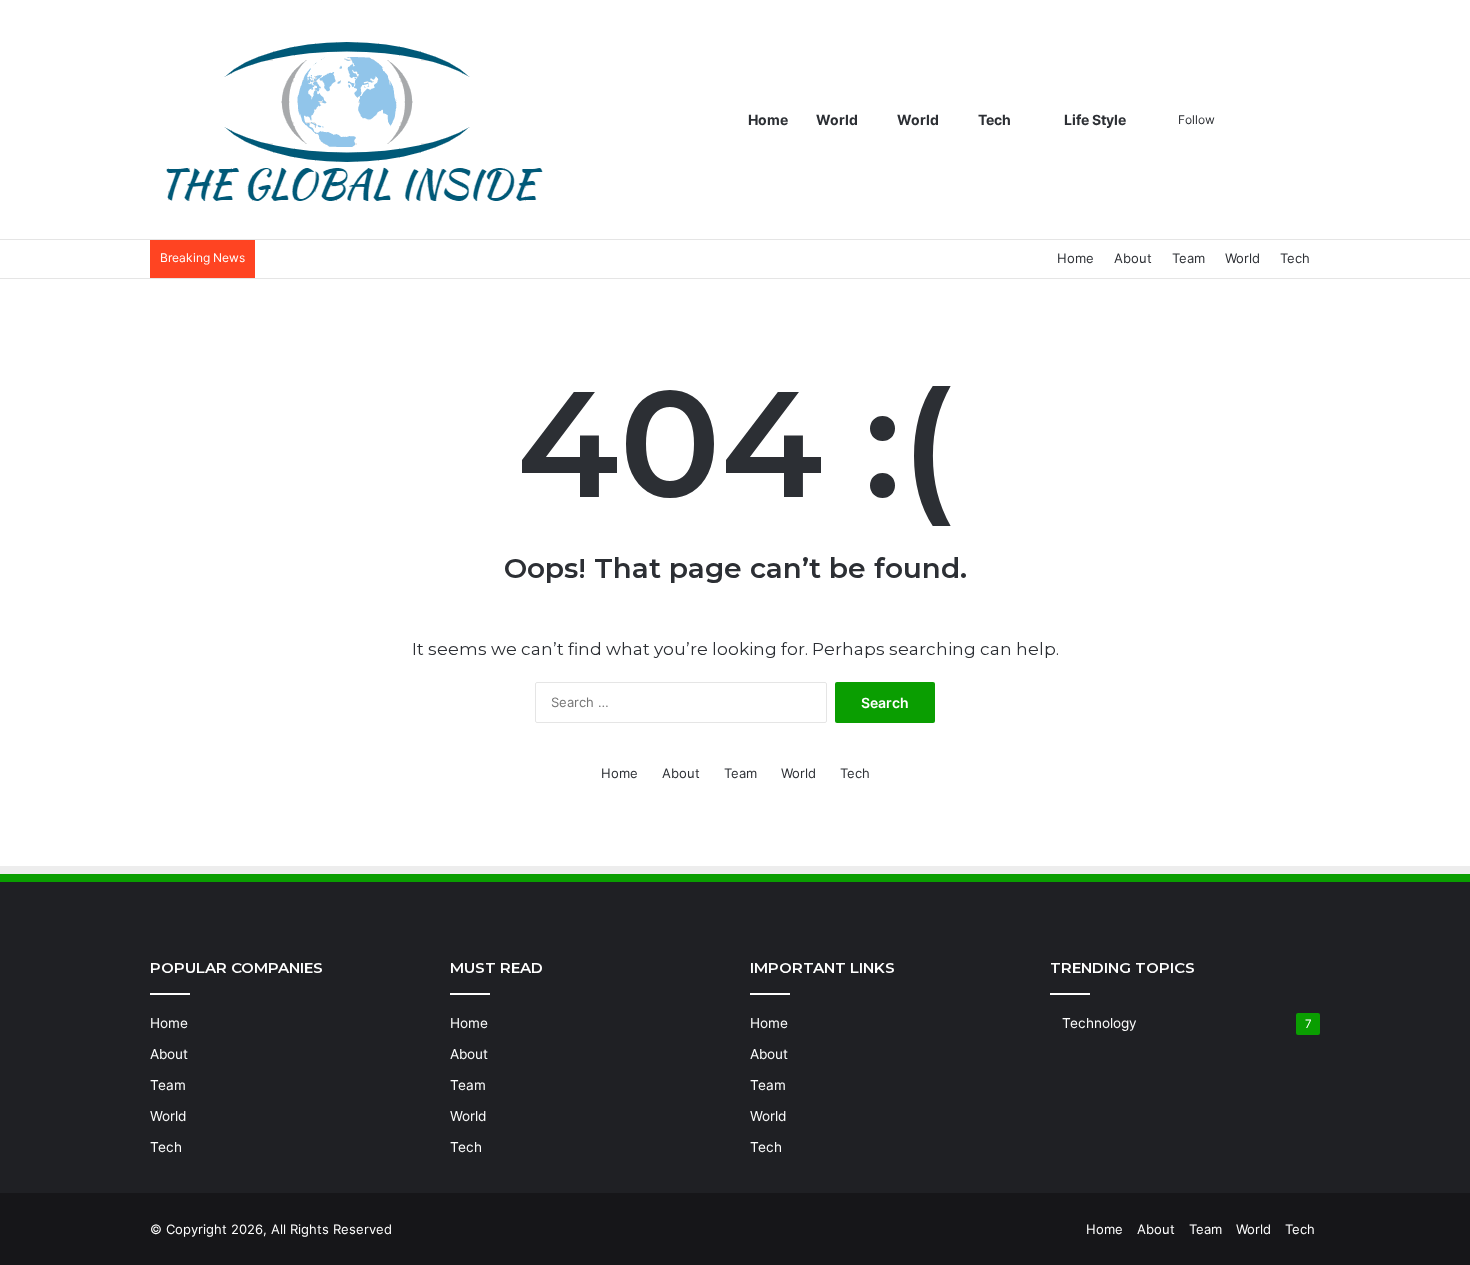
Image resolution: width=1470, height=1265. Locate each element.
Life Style (1093, 119)
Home (768, 119)
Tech (994, 119)
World (837, 119)
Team (1188, 258)
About (1133, 258)
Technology (1099, 1023)
